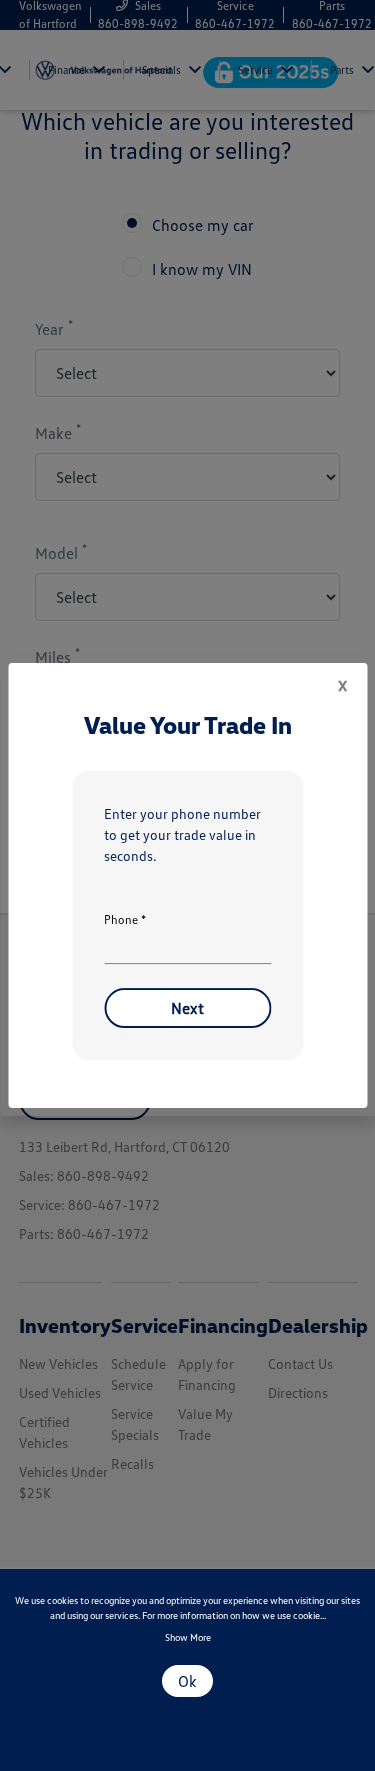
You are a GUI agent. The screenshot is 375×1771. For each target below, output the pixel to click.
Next (187, 1008)
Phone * (125, 919)
